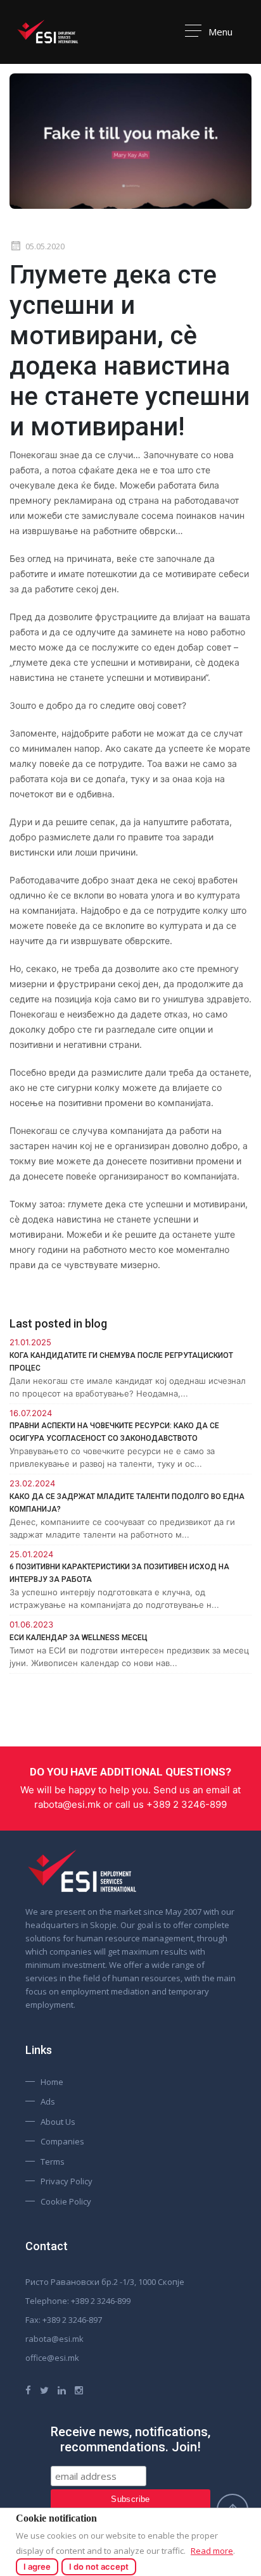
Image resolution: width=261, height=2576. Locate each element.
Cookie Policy (66, 2201)
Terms (53, 2162)
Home (52, 2082)
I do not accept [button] (99, 2567)
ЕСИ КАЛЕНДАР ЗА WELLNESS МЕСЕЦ (79, 1638)
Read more (212, 2551)
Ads (48, 2101)
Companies (62, 2141)
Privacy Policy (67, 2181)
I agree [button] (37, 2567)
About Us (58, 2122)
